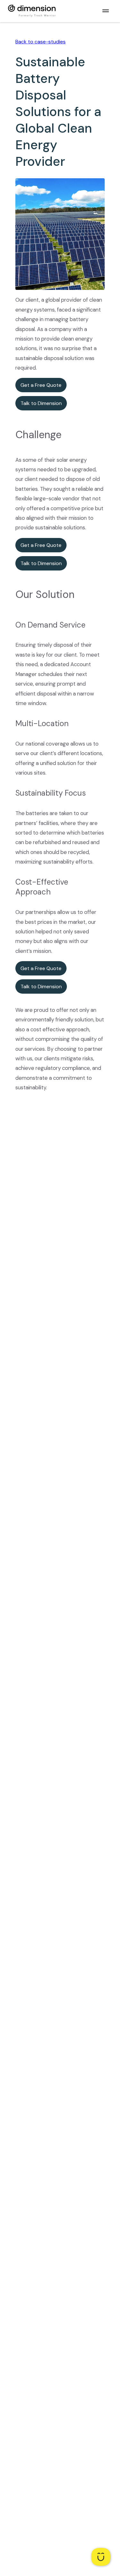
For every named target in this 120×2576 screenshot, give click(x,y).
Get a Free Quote (41, 385)
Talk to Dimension (41, 403)
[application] (101, 2557)
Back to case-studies (40, 42)
